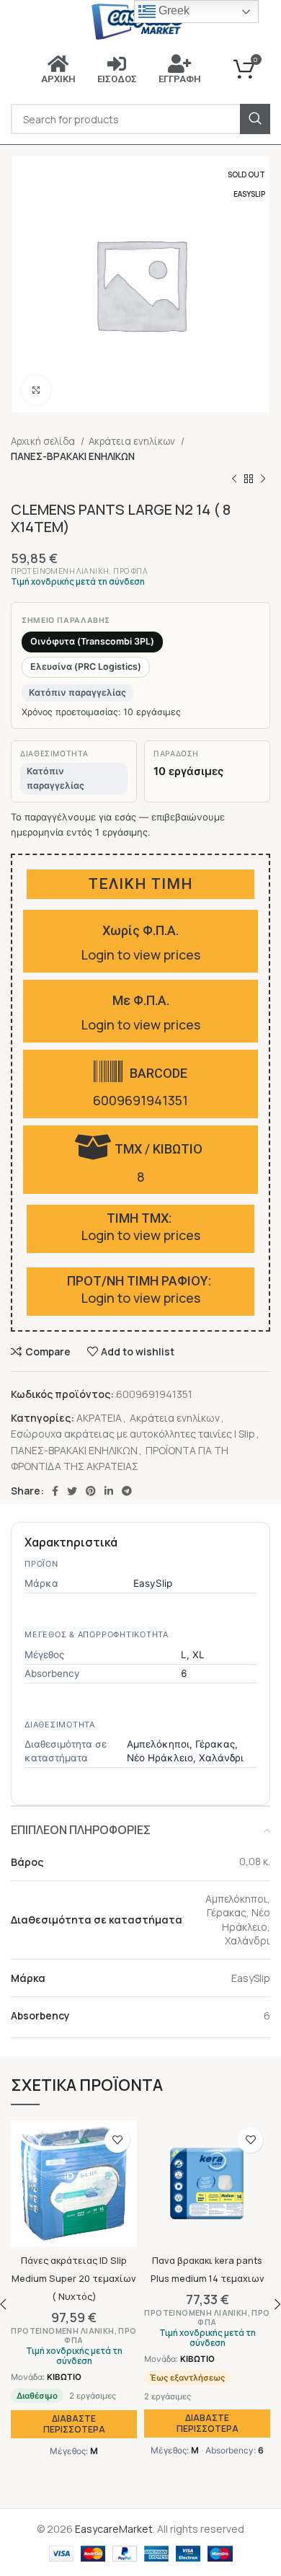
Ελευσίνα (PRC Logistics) (86, 667)
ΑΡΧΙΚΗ (58, 79)
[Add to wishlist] (117, 2140)
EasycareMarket (114, 2529)
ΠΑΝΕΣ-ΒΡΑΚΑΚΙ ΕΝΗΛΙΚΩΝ (73, 456)
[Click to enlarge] (36, 390)
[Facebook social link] (55, 1491)
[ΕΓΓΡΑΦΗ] (179, 63)
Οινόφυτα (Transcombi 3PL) (92, 641)
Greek (173, 10)
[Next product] (263, 479)
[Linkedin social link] (109, 1491)
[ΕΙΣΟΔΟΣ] (117, 63)
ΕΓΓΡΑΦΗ (180, 79)
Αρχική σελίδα (44, 441)
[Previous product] (234, 479)
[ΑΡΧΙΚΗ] (58, 63)
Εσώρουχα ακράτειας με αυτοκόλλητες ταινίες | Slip (133, 1434)
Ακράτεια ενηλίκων (133, 441)
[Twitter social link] (72, 1491)
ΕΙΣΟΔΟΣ (117, 79)
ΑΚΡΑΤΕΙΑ (99, 1418)
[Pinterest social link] (91, 1491)
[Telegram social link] (127, 1491)
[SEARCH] (255, 119)
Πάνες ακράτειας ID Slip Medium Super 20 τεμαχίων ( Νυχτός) (74, 2279)
